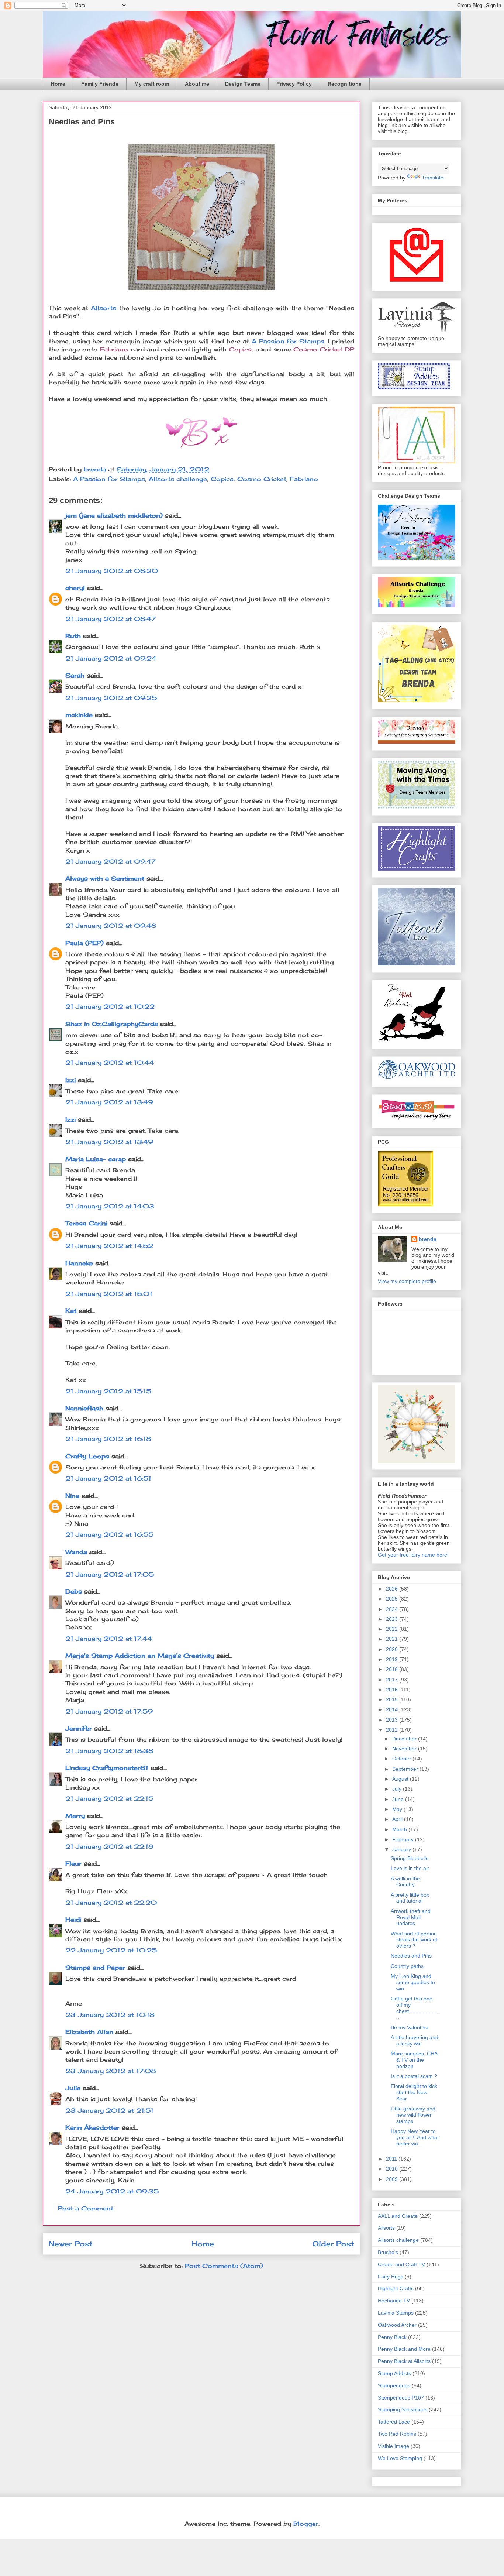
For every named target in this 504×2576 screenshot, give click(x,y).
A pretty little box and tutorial (410, 1898)
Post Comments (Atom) (224, 2266)
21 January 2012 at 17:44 (109, 1639)
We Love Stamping (400, 2458)
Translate (433, 178)
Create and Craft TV (401, 2264)
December (405, 1739)
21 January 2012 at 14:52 (109, 1246)
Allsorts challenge (178, 479)
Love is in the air (410, 1868)
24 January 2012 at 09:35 (112, 2191)
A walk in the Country (405, 1882)
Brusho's (388, 2252)
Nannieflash (84, 1408)
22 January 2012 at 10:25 (111, 1950)
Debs (74, 1591)
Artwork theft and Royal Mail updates (411, 1917)
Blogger (306, 2524)
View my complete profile (407, 1281)
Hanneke (79, 1263)
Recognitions (345, 84)
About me (197, 84)
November (405, 1749)
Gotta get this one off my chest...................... (415, 2008)
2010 (393, 2169)
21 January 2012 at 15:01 (109, 1294)
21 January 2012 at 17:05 (110, 1574)
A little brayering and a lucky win (415, 2040)
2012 (393, 1730)
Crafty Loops (87, 1456)
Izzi (70, 1080)
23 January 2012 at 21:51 (109, 2110)
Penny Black (392, 2337)
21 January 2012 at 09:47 (111, 861)
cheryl (75, 588)
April (398, 1819)
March (400, 1829)
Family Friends (100, 84)
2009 (393, 2179)
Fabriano (304, 479)
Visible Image (393, 2446)
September (406, 1769)
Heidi (73, 1920)
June (399, 1799)
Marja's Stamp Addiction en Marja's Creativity (140, 1656)
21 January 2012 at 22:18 (109, 1846)
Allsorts (103, 308)
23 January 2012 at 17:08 (111, 2071)
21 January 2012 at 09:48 (111, 926)
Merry (75, 1816)
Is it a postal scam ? (414, 2076)
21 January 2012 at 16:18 (108, 1439)
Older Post (333, 2244)
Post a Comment (86, 2208)
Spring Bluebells (410, 1858)
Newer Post (71, 2244)
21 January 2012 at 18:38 (109, 1751)
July (398, 1789)
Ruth (73, 636)
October (402, 1759)
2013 (393, 1720)
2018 (393, 1669)
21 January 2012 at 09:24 (111, 658)
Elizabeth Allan (89, 2032)
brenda (428, 1239)
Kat (71, 1311)
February (404, 1839)
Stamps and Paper (95, 1968)
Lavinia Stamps (396, 2313)
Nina (72, 1496)
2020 (393, 1649)
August (401, 1779)
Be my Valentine (410, 2027)
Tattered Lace (394, 2422)
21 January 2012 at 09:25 (111, 698)
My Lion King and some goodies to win (413, 1982)
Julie (73, 2088)
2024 (393, 1609)
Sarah (75, 675)
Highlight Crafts (396, 2288)
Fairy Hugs (391, 2277)
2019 (393, 1659)
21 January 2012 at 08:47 (111, 619)
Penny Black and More (404, 2349)
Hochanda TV (394, 2301)
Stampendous (394, 2385)
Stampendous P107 (401, 2398)
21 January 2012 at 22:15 (109, 1798)
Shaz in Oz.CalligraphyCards (112, 1024)
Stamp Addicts (394, 2373)
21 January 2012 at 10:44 (110, 1063)
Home (58, 84)
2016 (393, 1690)
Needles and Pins (411, 1956)
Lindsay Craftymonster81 (107, 1768)
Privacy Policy (294, 84)
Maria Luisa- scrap (96, 1159)
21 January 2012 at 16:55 (109, 1534)
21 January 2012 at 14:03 (110, 1206)
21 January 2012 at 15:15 (108, 1391)
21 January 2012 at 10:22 (110, 1006)
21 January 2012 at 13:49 (109, 1102)
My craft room (152, 84)
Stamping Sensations (403, 2409)
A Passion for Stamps (288, 341)
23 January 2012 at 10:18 (110, 2015)
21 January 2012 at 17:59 (109, 1711)
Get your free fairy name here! (413, 1555)
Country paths (407, 1966)
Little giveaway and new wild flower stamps (413, 2115)
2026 (393, 1589)
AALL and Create (398, 2216)
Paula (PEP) (84, 943)
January (402, 1849)
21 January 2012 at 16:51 (108, 1478)
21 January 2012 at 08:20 (112, 571)
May (398, 1809)
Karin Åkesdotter (92, 2127)
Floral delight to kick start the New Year (414, 2092)
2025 (393, 1599)
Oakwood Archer (397, 2325)
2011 (392, 2159)
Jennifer (79, 1728)
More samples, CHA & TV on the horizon (414, 2060)
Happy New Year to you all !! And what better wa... (415, 2137)
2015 (393, 1699)
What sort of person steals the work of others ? (414, 1940)
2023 (393, 1619)
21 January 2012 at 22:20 (111, 1903)
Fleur (73, 1863)
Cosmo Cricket (262, 479)
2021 (393, 1639)
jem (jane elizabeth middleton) (114, 515)
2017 (393, 1680)
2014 (393, 1709)
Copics (222, 479)
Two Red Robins (397, 2434)
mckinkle (79, 715)
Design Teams (243, 84)
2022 (393, 1629)
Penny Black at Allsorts (404, 2361)
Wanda (76, 1552)
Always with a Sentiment (105, 878)
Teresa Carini (86, 1223)
